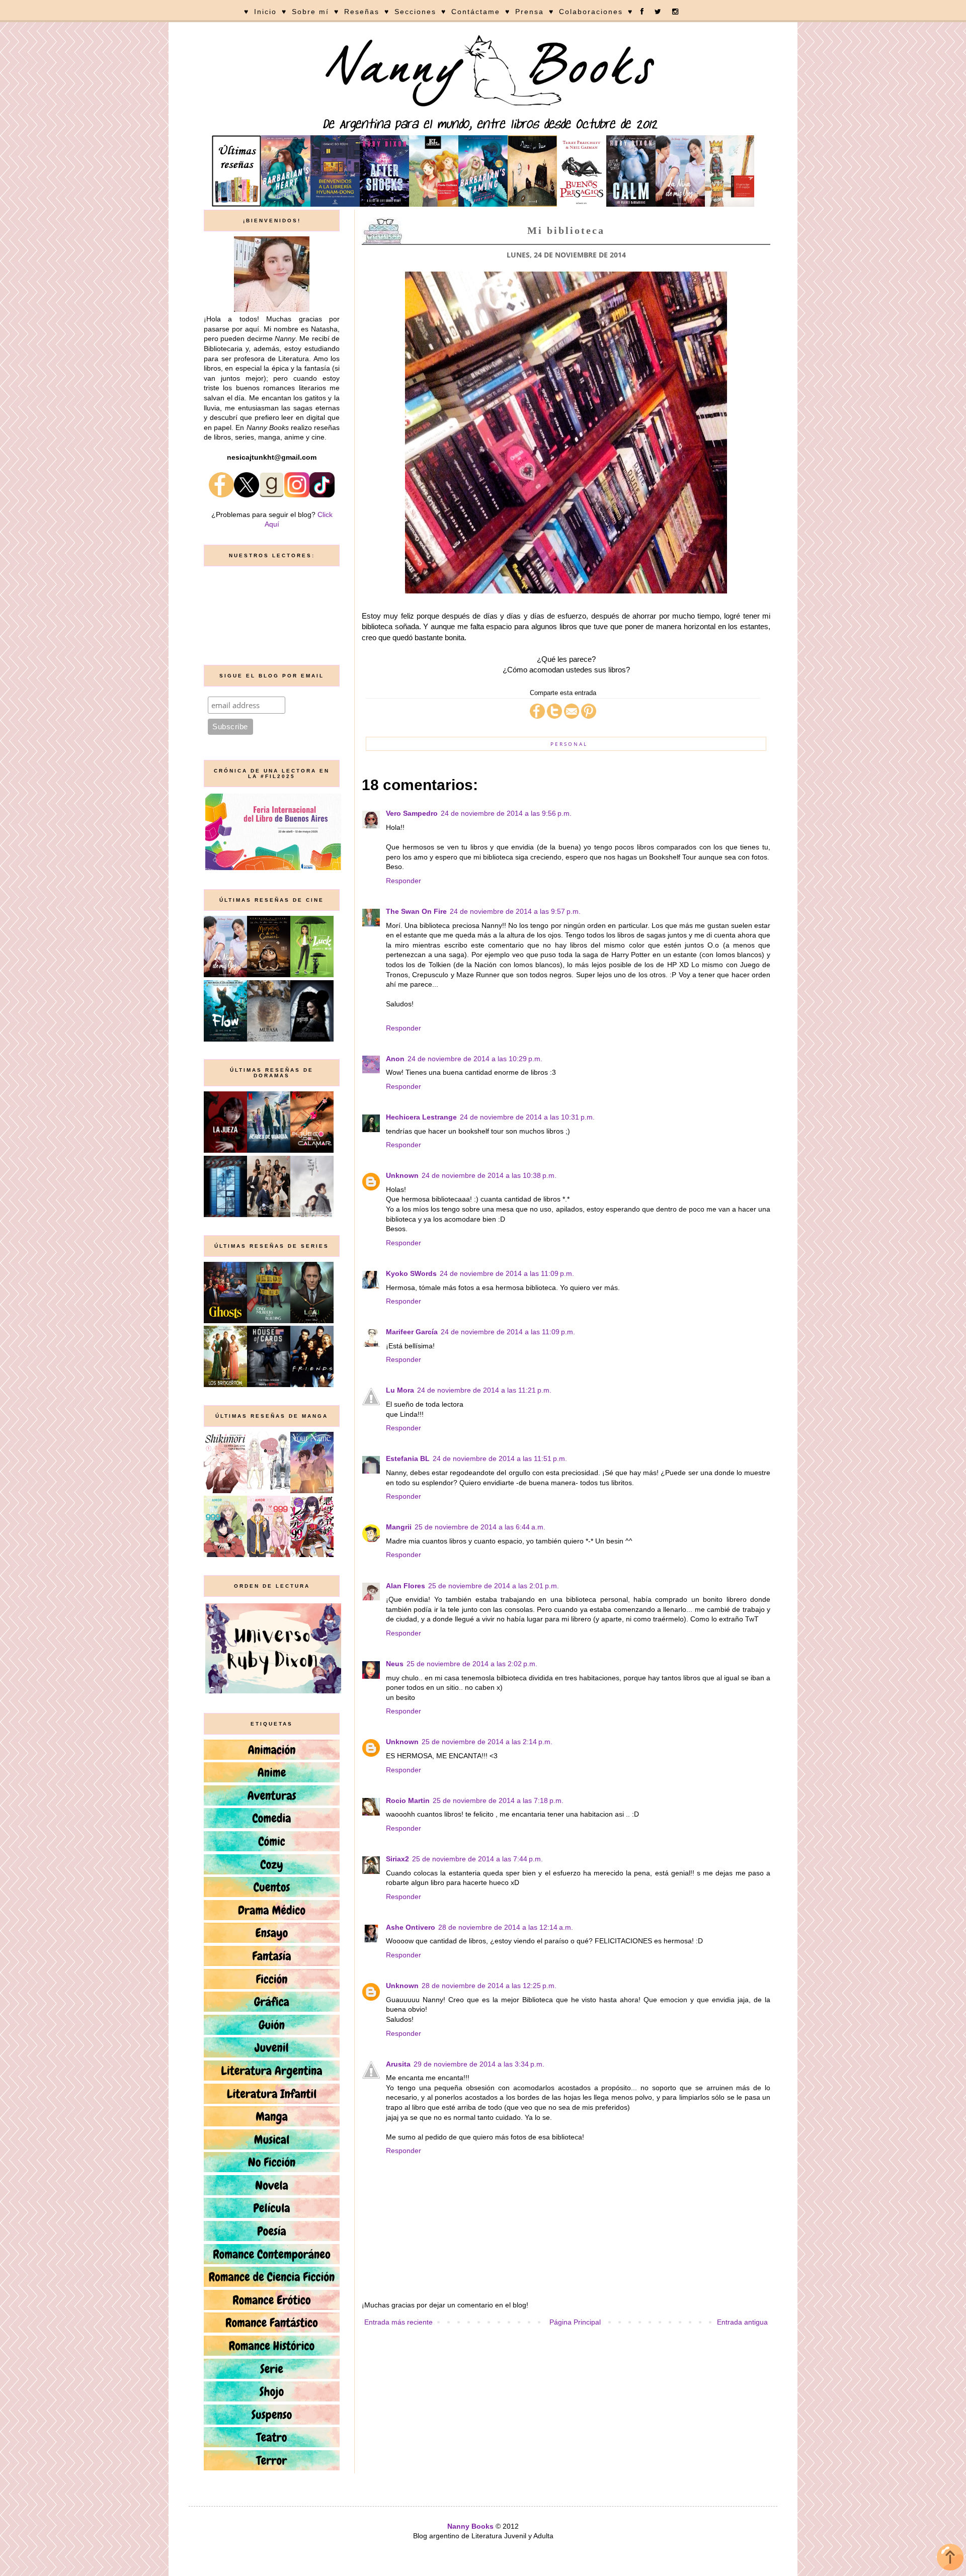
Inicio (265, 12)
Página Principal (575, 2322)
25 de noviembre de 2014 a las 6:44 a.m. (480, 1527)
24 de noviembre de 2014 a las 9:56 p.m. (506, 813)
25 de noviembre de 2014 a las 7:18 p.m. (498, 1800)
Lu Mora (400, 1390)
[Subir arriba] (950, 2559)
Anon (395, 1059)
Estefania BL (408, 1458)
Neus (395, 1664)
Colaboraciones (591, 12)
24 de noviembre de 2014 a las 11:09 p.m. (507, 1273)
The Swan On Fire (416, 911)
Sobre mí (310, 12)
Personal (569, 744)
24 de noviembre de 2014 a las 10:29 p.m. (475, 1059)
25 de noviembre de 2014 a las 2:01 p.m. (494, 1586)
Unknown (402, 1175)
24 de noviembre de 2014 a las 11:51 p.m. (500, 1458)
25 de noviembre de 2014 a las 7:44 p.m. (477, 1859)
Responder (404, 881)
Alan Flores (406, 1586)
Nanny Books (470, 2526)
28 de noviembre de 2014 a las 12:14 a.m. (506, 1927)
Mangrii (399, 1527)
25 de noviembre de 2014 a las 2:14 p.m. (487, 1742)
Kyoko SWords (411, 1273)
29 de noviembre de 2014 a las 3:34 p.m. (479, 2064)
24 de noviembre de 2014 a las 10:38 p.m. (489, 1175)
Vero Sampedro (412, 813)
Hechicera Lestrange (421, 1117)
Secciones (415, 12)
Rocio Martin (408, 1800)
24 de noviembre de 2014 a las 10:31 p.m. (527, 1117)
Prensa (530, 12)
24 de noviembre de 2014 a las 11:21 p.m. (484, 1390)
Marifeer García (412, 1332)
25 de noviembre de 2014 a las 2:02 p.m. (472, 1664)
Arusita (398, 2064)
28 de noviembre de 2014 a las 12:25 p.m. (489, 1986)
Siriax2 (397, 1859)
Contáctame (476, 12)
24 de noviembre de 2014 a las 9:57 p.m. (515, 911)
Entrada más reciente (398, 2322)
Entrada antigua (742, 2322)
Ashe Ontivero (411, 1927)
